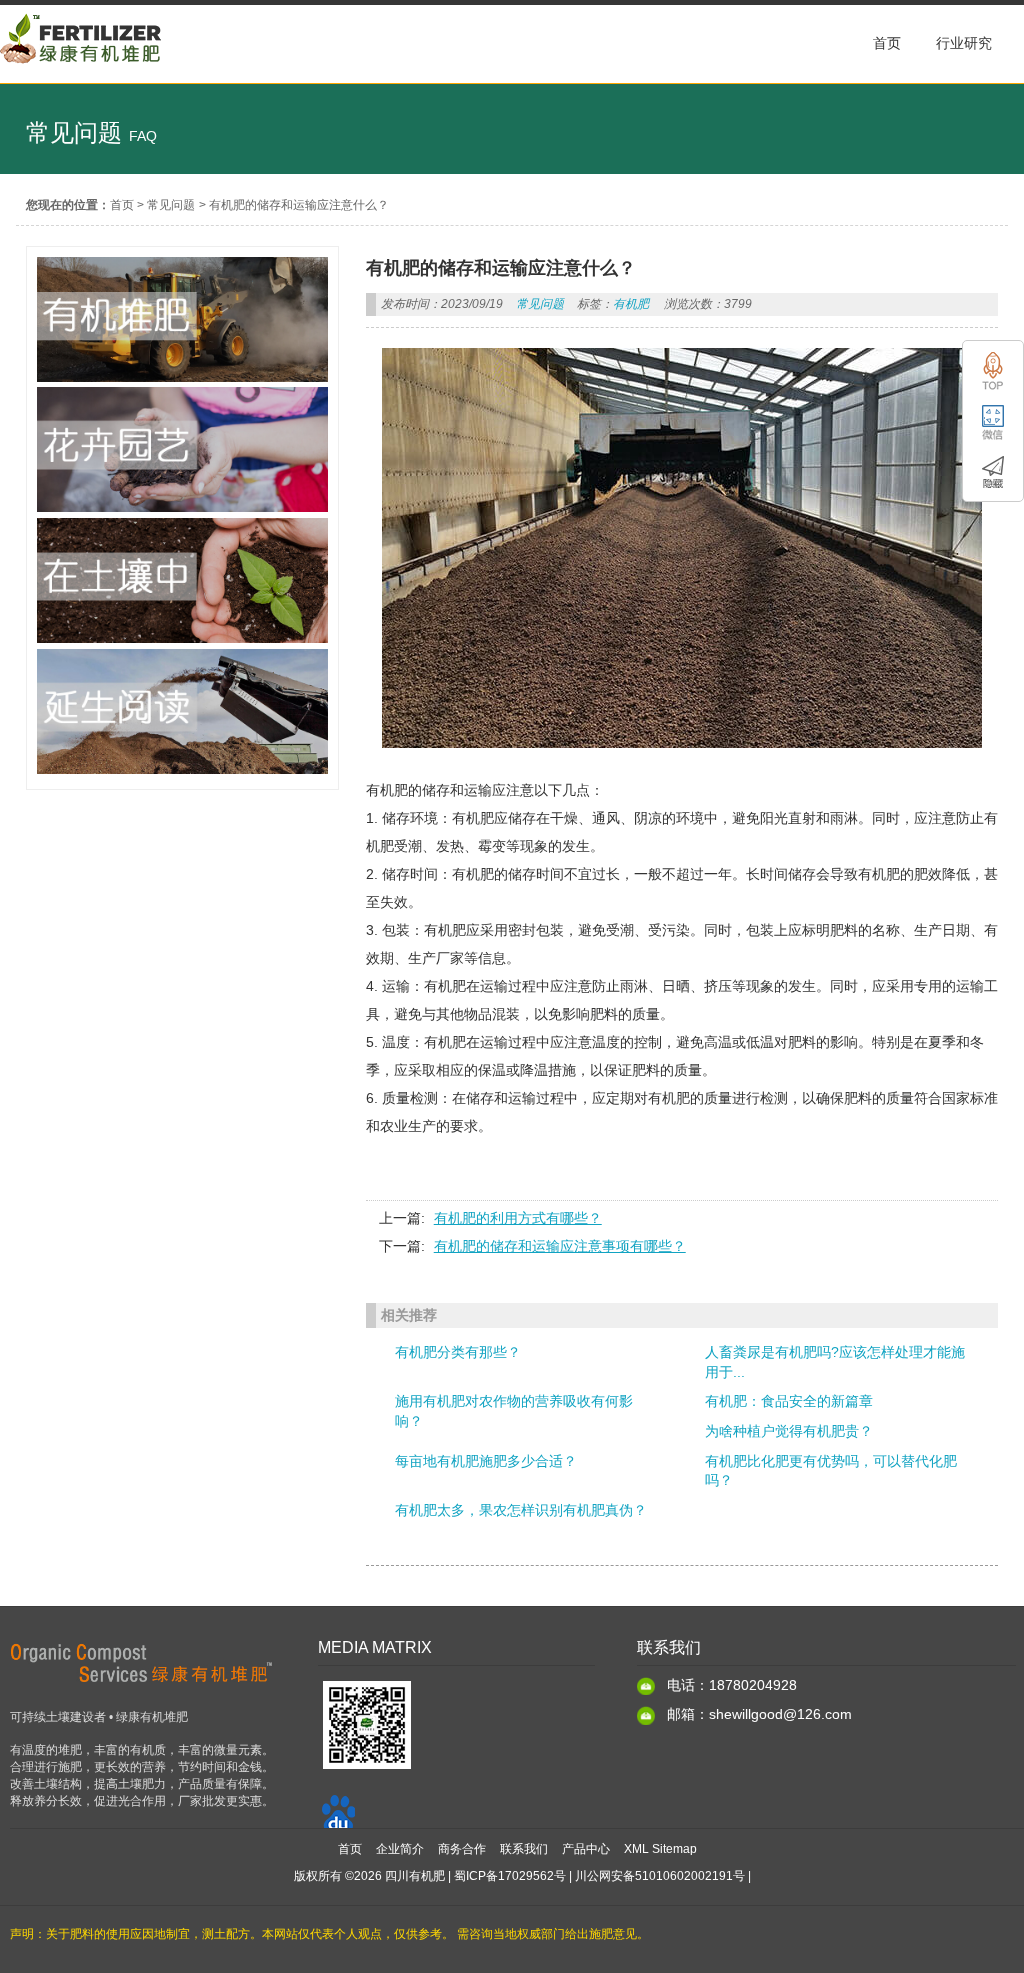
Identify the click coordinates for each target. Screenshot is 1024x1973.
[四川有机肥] (81, 73)
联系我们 (524, 1849)
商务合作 (462, 1849)
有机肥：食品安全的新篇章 (789, 1401)
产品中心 (586, 1849)
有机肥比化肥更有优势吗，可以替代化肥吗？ (831, 1471)
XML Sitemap (660, 1849)
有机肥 (631, 304)
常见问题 (171, 205)
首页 (122, 205)
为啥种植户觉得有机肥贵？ (789, 1431)
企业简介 (400, 1849)
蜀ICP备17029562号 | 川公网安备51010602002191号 (599, 1876)
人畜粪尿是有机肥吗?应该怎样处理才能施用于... (835, 1362)
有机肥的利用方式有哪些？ (518, 1218)
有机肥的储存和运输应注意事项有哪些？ (560, 1246)
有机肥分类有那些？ (458, 1352)
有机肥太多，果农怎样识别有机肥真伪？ (521, 1510)
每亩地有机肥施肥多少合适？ (486, 1461)
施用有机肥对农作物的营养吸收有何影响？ (514, 1411)
